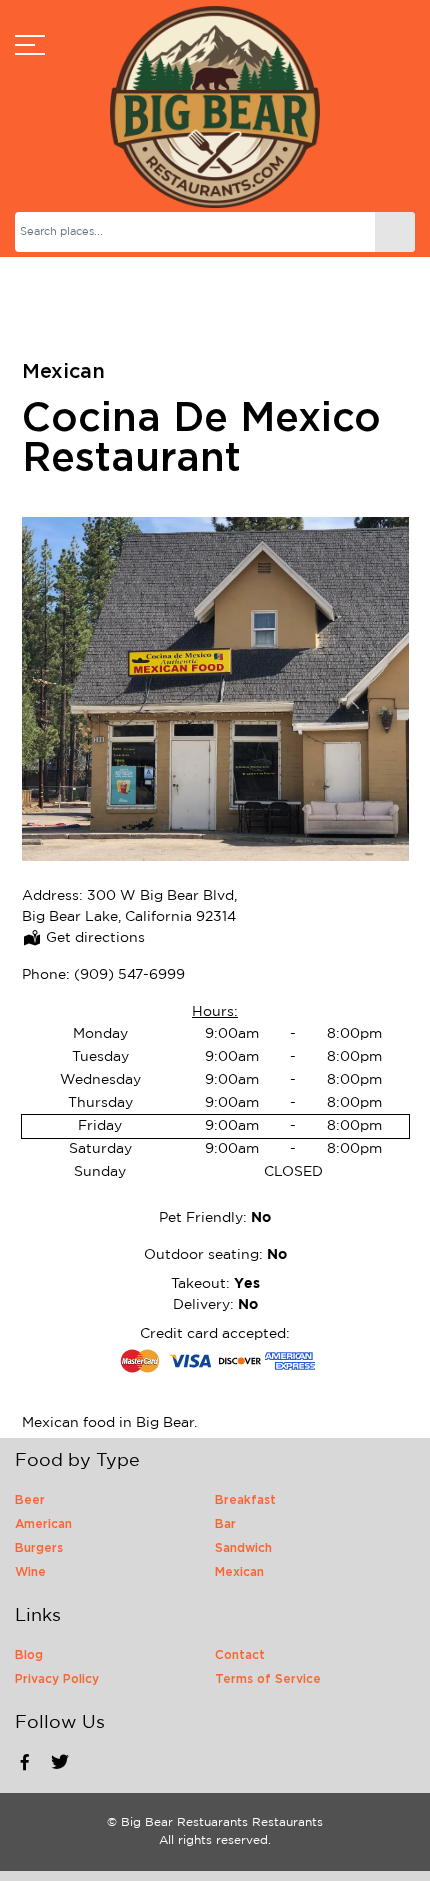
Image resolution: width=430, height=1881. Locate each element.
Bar (225, 1524)
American (43, 1524)
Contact (240, 1655)
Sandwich (243, 1548)
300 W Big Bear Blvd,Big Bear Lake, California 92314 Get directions (129, 917)
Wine (30, 1572)
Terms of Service (268, 1679)
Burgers (39, 1548)
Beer (30, 1500)
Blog (29, 1655)
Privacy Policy (57, 1679)
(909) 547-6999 (129, 975)
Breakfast (245, 1500)
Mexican (63, 372)
